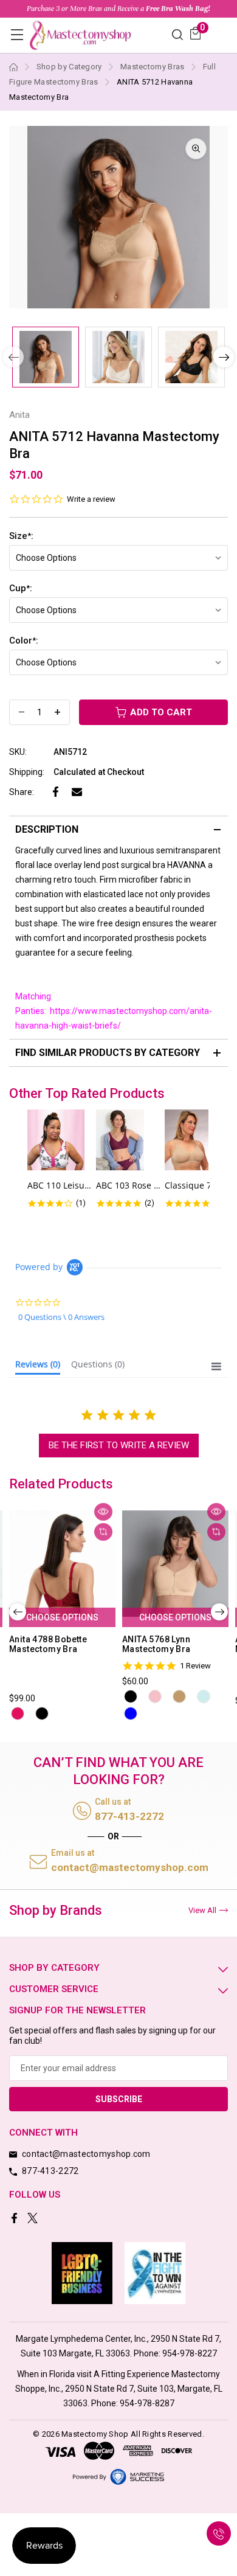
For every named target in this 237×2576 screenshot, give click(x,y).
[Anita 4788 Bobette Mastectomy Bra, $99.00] (62, 1564)
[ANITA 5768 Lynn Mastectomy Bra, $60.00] (175, 1564)
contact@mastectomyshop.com (130, 1867)
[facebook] (15, 2219)
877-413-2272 (129, 1816)
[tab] (38, 1367)
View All (202, 1910)
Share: (22, 792)
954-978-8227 (190, 2353)
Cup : (21, 588)
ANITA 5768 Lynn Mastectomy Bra (156, 1644)
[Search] (177, 34)
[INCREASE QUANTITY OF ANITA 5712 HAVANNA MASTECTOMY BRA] (57, 712)
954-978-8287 (147, 2403)
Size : (21, 536)
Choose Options (62, 1617)
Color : (24, 641)
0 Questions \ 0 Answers (61, 1317)
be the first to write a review (119, 1445)
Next (224, 357)
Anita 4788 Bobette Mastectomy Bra (48, 1644)
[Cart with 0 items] (195, 33)
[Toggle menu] (17, 34)
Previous (18, 1612)
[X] (34, 2219)
